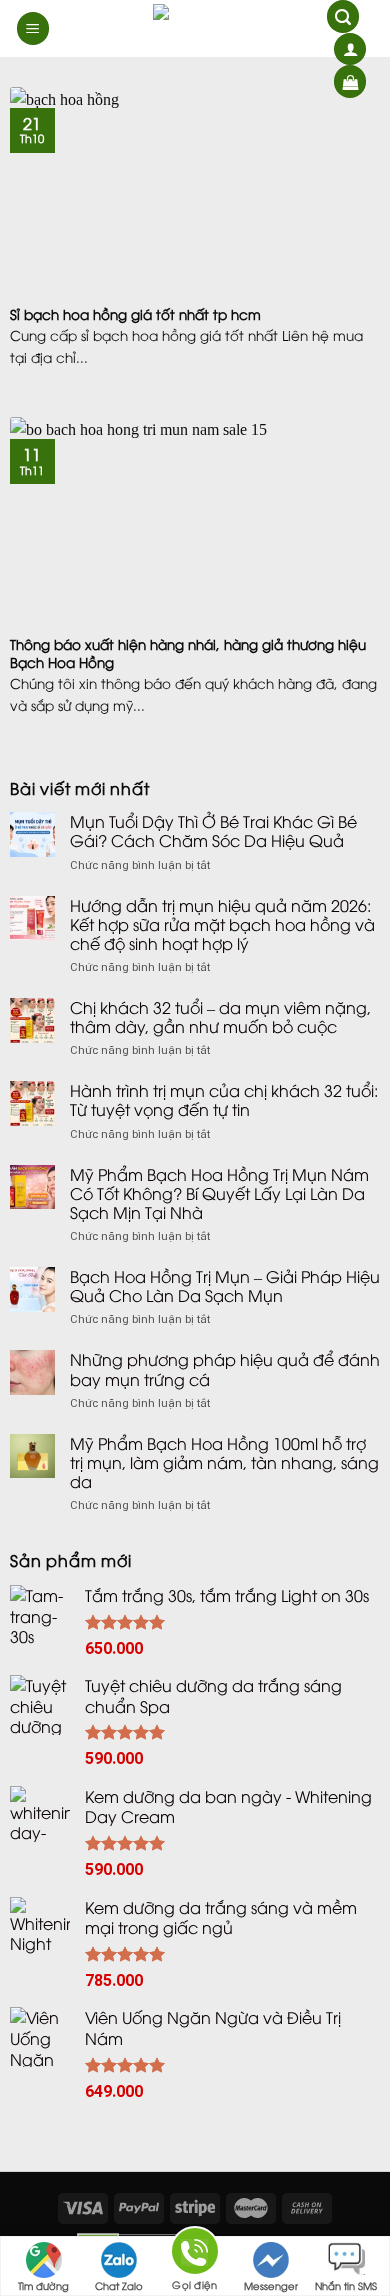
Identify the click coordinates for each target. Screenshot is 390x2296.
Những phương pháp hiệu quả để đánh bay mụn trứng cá (225, 1369)
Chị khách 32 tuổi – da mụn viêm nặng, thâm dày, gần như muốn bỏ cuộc (220, 1017)
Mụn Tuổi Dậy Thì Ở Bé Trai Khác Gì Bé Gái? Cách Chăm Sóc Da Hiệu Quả (213, 831)
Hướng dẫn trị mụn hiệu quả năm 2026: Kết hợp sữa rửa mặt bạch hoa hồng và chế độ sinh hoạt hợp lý (222, 925)
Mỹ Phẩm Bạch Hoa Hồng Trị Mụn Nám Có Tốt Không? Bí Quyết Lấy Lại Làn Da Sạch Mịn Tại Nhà (219, 1194)
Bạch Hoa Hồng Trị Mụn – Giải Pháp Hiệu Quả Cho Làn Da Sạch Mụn (225, 1286)
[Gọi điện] (195, 2254)
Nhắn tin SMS (346, 2285)
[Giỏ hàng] (350, 81)
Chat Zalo (119, 2285)
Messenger (271, 2285)
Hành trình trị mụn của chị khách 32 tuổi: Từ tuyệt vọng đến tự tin (224, 1100)
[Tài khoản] (350, 49)
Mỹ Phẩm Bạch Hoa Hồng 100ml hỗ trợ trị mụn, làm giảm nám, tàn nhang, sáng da (224, 1463)
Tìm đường (43, 2285)
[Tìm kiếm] (343, 16)
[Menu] (33, 28)
